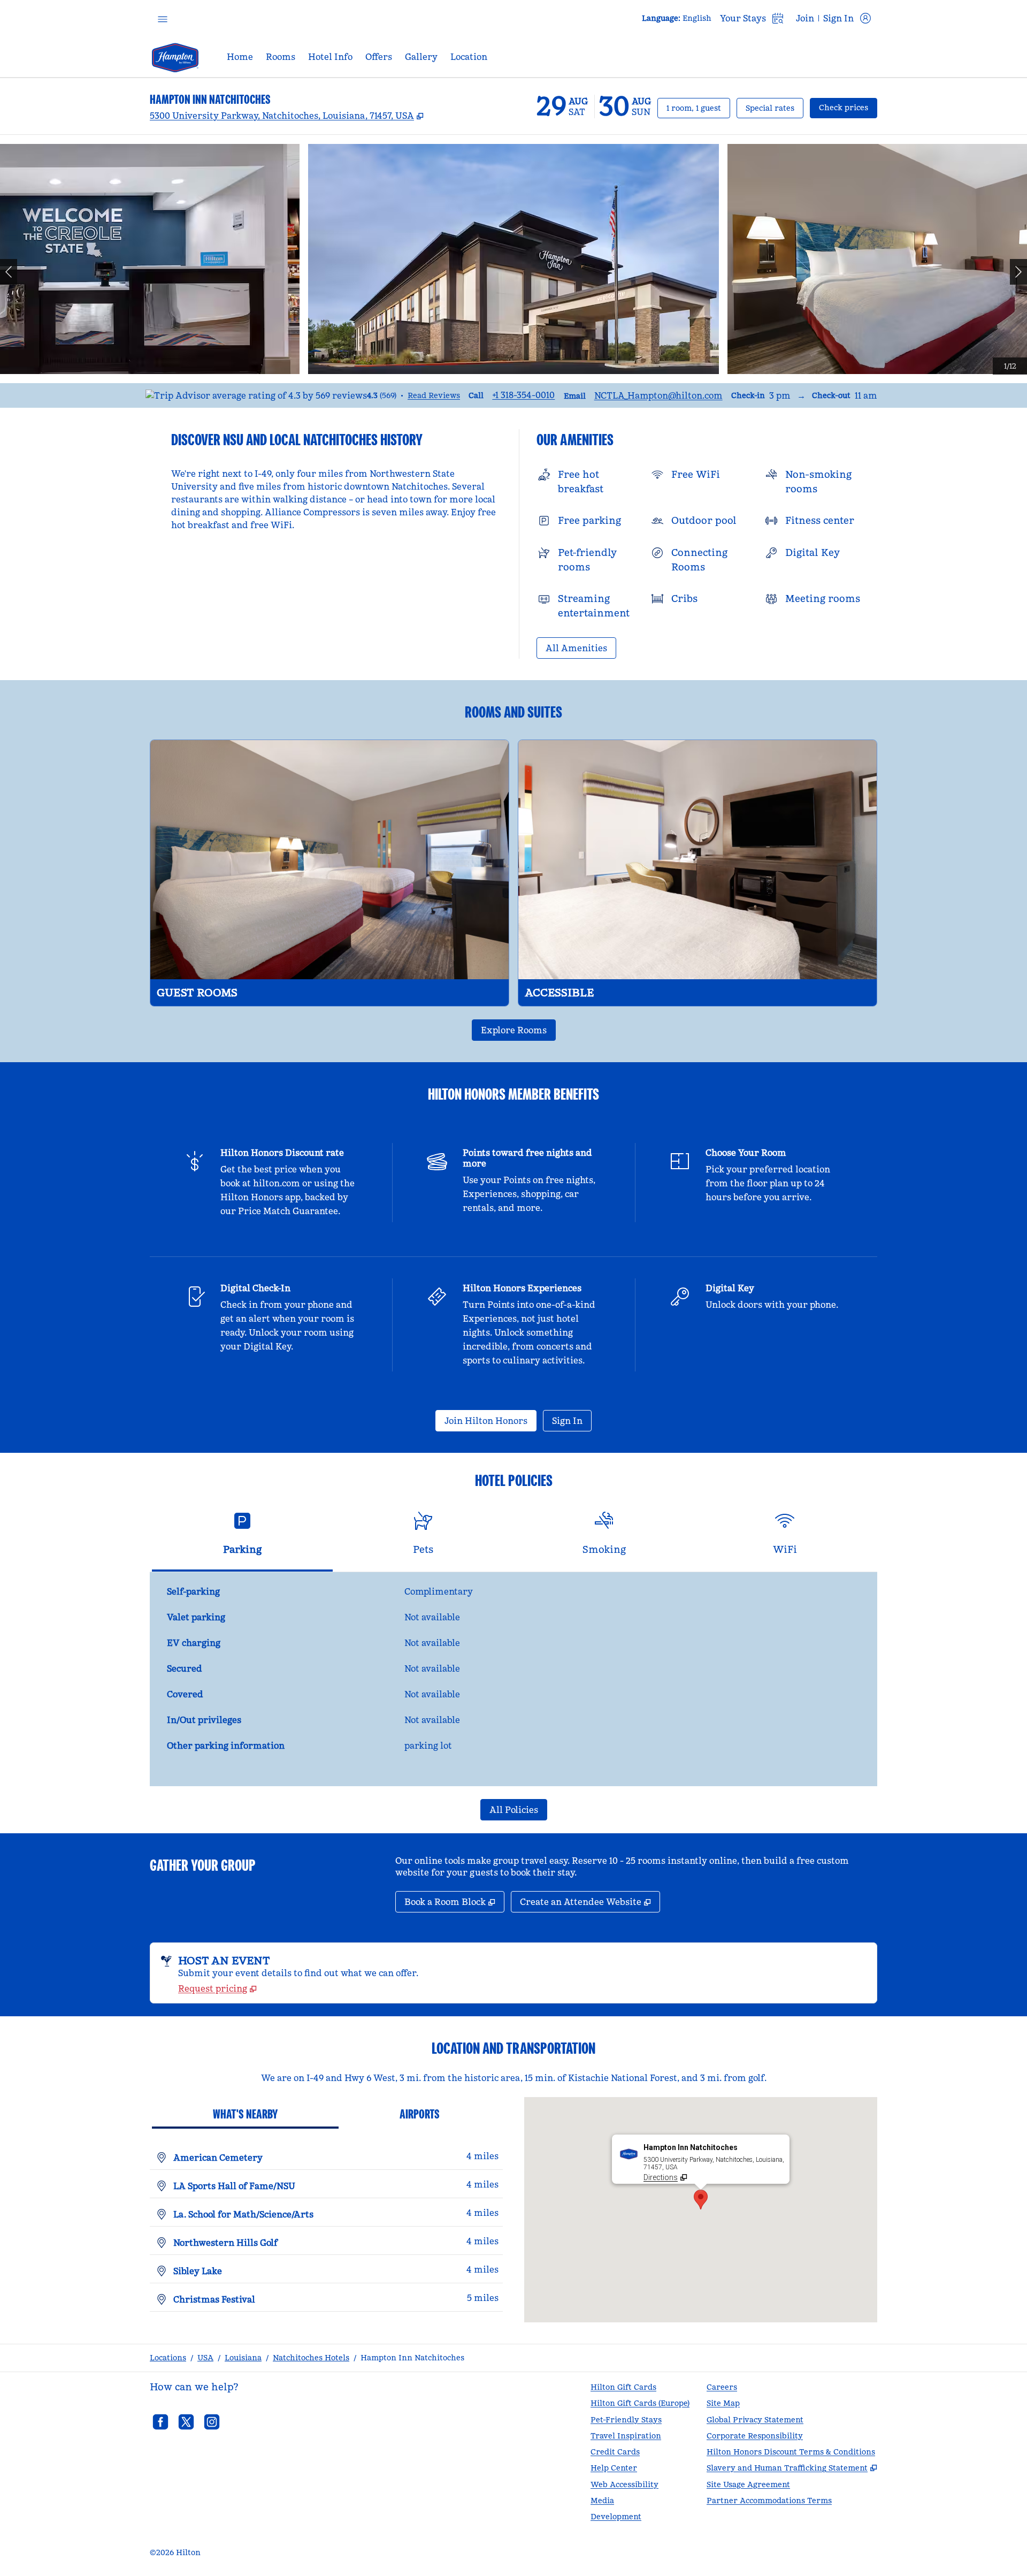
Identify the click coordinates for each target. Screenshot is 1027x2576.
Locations (168, 2358)
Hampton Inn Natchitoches (412, 2358)
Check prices (848, 107)
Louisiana (243, 2358)
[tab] (242, 1538)
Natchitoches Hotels (311, 2358)
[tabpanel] (513, 1679)
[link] (523, 395)
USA (205, 2358)
